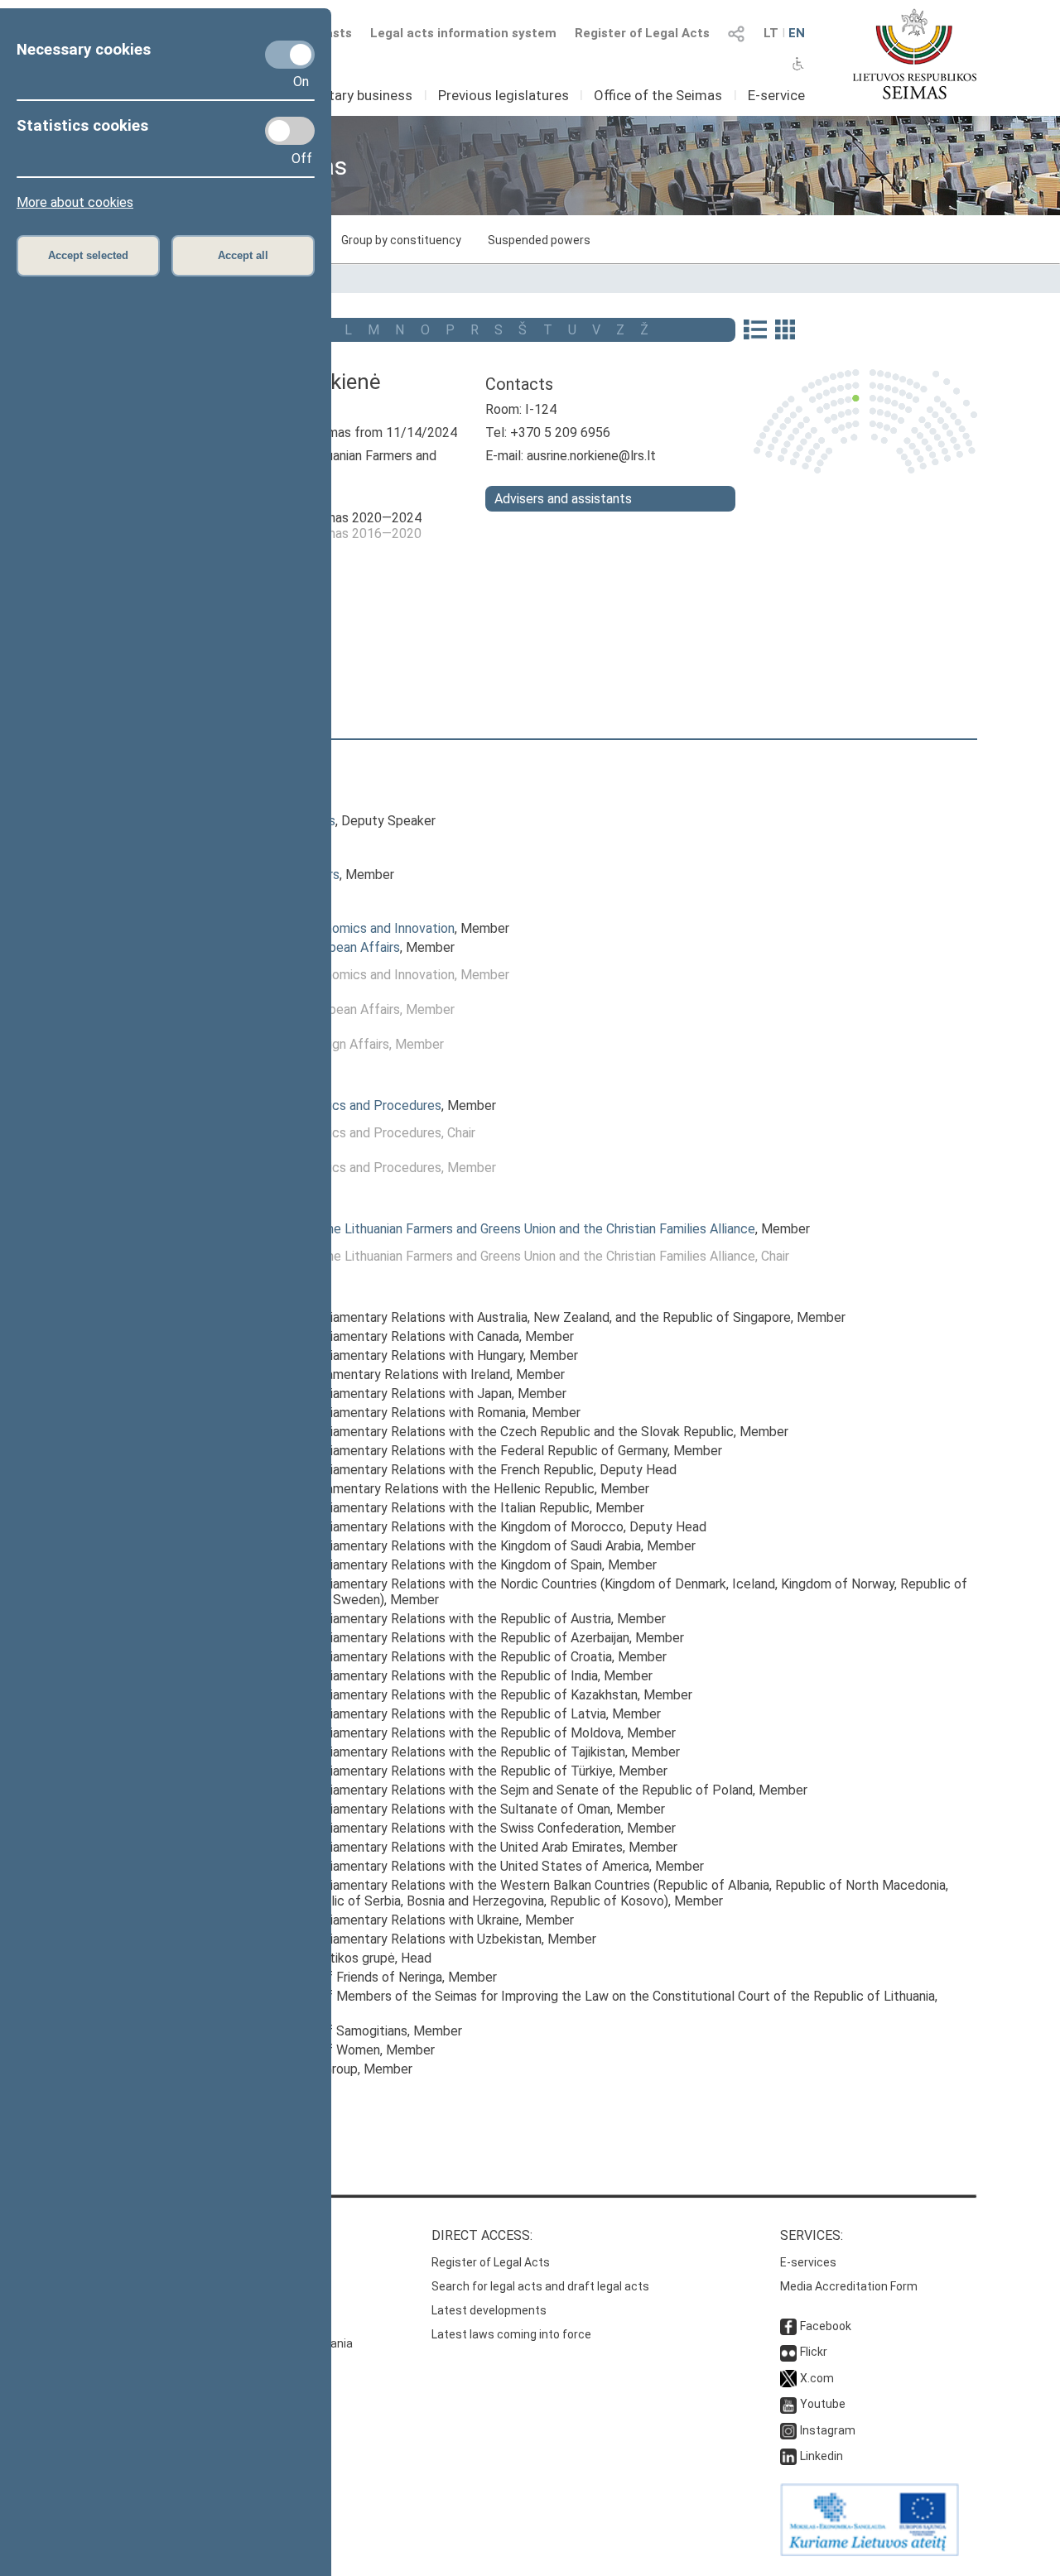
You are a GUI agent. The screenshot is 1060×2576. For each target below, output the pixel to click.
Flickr (814, 2352)
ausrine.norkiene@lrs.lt (591, 456)
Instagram (828, 2430)
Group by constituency (401, 240)
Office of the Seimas (658, 95)
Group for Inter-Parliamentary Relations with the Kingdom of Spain (409, 1565)
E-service (776, 95)
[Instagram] (788, 2430)
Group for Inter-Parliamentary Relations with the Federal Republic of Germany (442, 1451)
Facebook (826, 2326)
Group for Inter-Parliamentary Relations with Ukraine (368, 1920)
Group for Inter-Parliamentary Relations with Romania (371, 1413)
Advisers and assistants (563, 499)
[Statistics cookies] (290, 131)
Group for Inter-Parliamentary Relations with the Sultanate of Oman (413, 1809)
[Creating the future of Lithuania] (870, 2552)
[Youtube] (788, 2404)
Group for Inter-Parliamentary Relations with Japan (364, 1394)
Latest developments (489, 2310)
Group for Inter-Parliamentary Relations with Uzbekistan (379, 1939)
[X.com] (788, 2378)
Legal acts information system (463, 33)
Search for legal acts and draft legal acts (540, 2286)
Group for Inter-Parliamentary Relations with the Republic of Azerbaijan (423, 1638)
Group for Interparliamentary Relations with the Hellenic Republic (405, 1489)
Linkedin (821, 2456)
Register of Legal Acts (642, 33)
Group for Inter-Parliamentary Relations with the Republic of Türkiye (414, 1771)
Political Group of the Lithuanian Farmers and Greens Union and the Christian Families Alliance (486, 1229)
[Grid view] (785, 331)
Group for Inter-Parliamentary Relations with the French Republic (405, 1470)
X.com (817, 2378)
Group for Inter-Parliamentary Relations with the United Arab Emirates (419, 1847)
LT (771, 33)
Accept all (243, 255)
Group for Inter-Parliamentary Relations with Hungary (370, 1355)
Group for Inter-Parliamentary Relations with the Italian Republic (403, 1508)
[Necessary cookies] (290, 55)
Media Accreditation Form (849, 2286)
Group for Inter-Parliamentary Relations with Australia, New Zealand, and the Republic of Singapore (503, 1317)
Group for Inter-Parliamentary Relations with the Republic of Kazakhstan (427, 1695)
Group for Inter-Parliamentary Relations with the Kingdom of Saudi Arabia (429, 1546)
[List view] (755, 331)
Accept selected (88, 255)
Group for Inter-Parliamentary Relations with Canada (368, 1336)
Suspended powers (539, 240)
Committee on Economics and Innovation (335, 928)
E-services (808, 2262)
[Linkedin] (788, 2456)
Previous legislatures (503, 95)
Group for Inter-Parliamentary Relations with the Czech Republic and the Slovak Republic (475, 1432)
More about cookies (75, 202)
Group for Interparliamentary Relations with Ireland (363, 1375)
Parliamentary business (340, 95)
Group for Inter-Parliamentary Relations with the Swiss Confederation (419, 1828)
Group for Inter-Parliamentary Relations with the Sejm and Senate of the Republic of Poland (484, 1790)
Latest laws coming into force (511, 2334)
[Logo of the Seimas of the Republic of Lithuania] (915, 54)
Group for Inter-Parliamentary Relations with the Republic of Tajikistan (421, 1752)
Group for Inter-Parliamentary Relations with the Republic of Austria (414, 1619)
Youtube (823, 2404)
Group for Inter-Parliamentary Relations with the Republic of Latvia (411, 1714)
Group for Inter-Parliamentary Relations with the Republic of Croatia (414, 1657)
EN (797, 33)
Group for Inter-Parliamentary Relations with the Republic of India (407, 1676)
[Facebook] (788, 2326)
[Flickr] (788, 2352)
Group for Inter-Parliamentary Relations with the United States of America (433, 1866)
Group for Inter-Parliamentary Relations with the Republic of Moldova (419, 1733)
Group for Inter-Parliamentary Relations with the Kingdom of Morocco (420, 1527)
